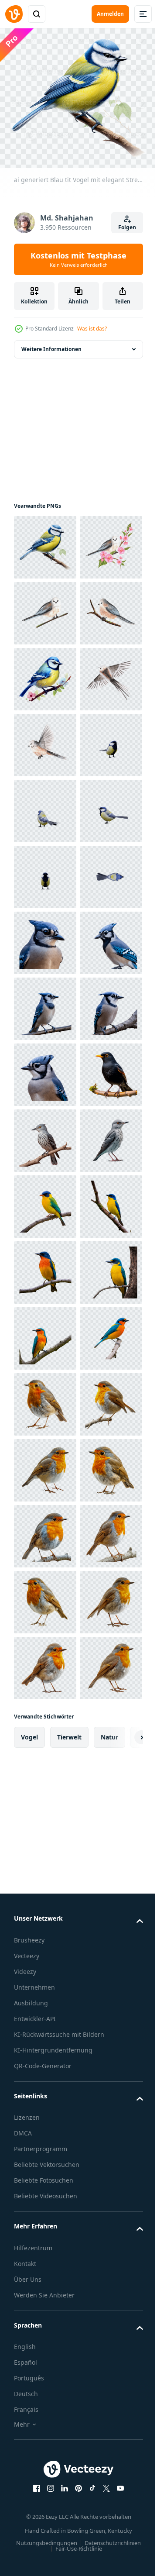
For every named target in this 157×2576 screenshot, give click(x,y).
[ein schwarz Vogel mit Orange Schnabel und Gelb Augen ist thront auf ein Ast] (45, 1662)
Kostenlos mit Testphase (78, 259)
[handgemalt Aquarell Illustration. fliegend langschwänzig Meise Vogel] (45, 871)
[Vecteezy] (14, 14)
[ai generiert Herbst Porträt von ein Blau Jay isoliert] (45, 1333)
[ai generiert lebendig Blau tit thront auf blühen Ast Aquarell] (45, 805)
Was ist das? (92, 329)
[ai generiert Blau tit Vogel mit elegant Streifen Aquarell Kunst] (45, 542)
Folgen (127, 227)
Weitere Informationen (51, 343)
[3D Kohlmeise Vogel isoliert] (45, 1003)
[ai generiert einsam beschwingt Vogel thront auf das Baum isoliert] (45, 1860)
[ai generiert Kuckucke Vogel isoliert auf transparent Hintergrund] (45, 1728)
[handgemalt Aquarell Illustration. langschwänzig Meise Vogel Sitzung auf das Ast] (45, 673)
